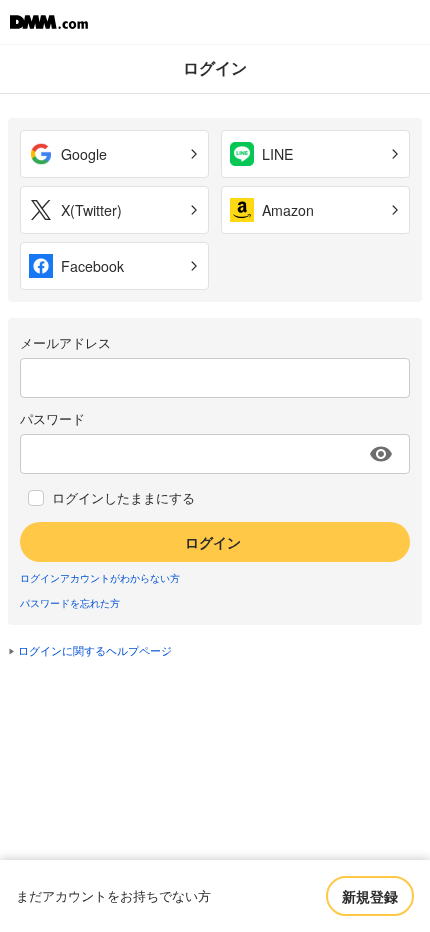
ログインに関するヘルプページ (95, 650)
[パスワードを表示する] (381, 454)
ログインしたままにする (123, 498)
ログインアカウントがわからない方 (100, 578)
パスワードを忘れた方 (70, 603)
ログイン (213, 542)
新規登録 (370, 896)
